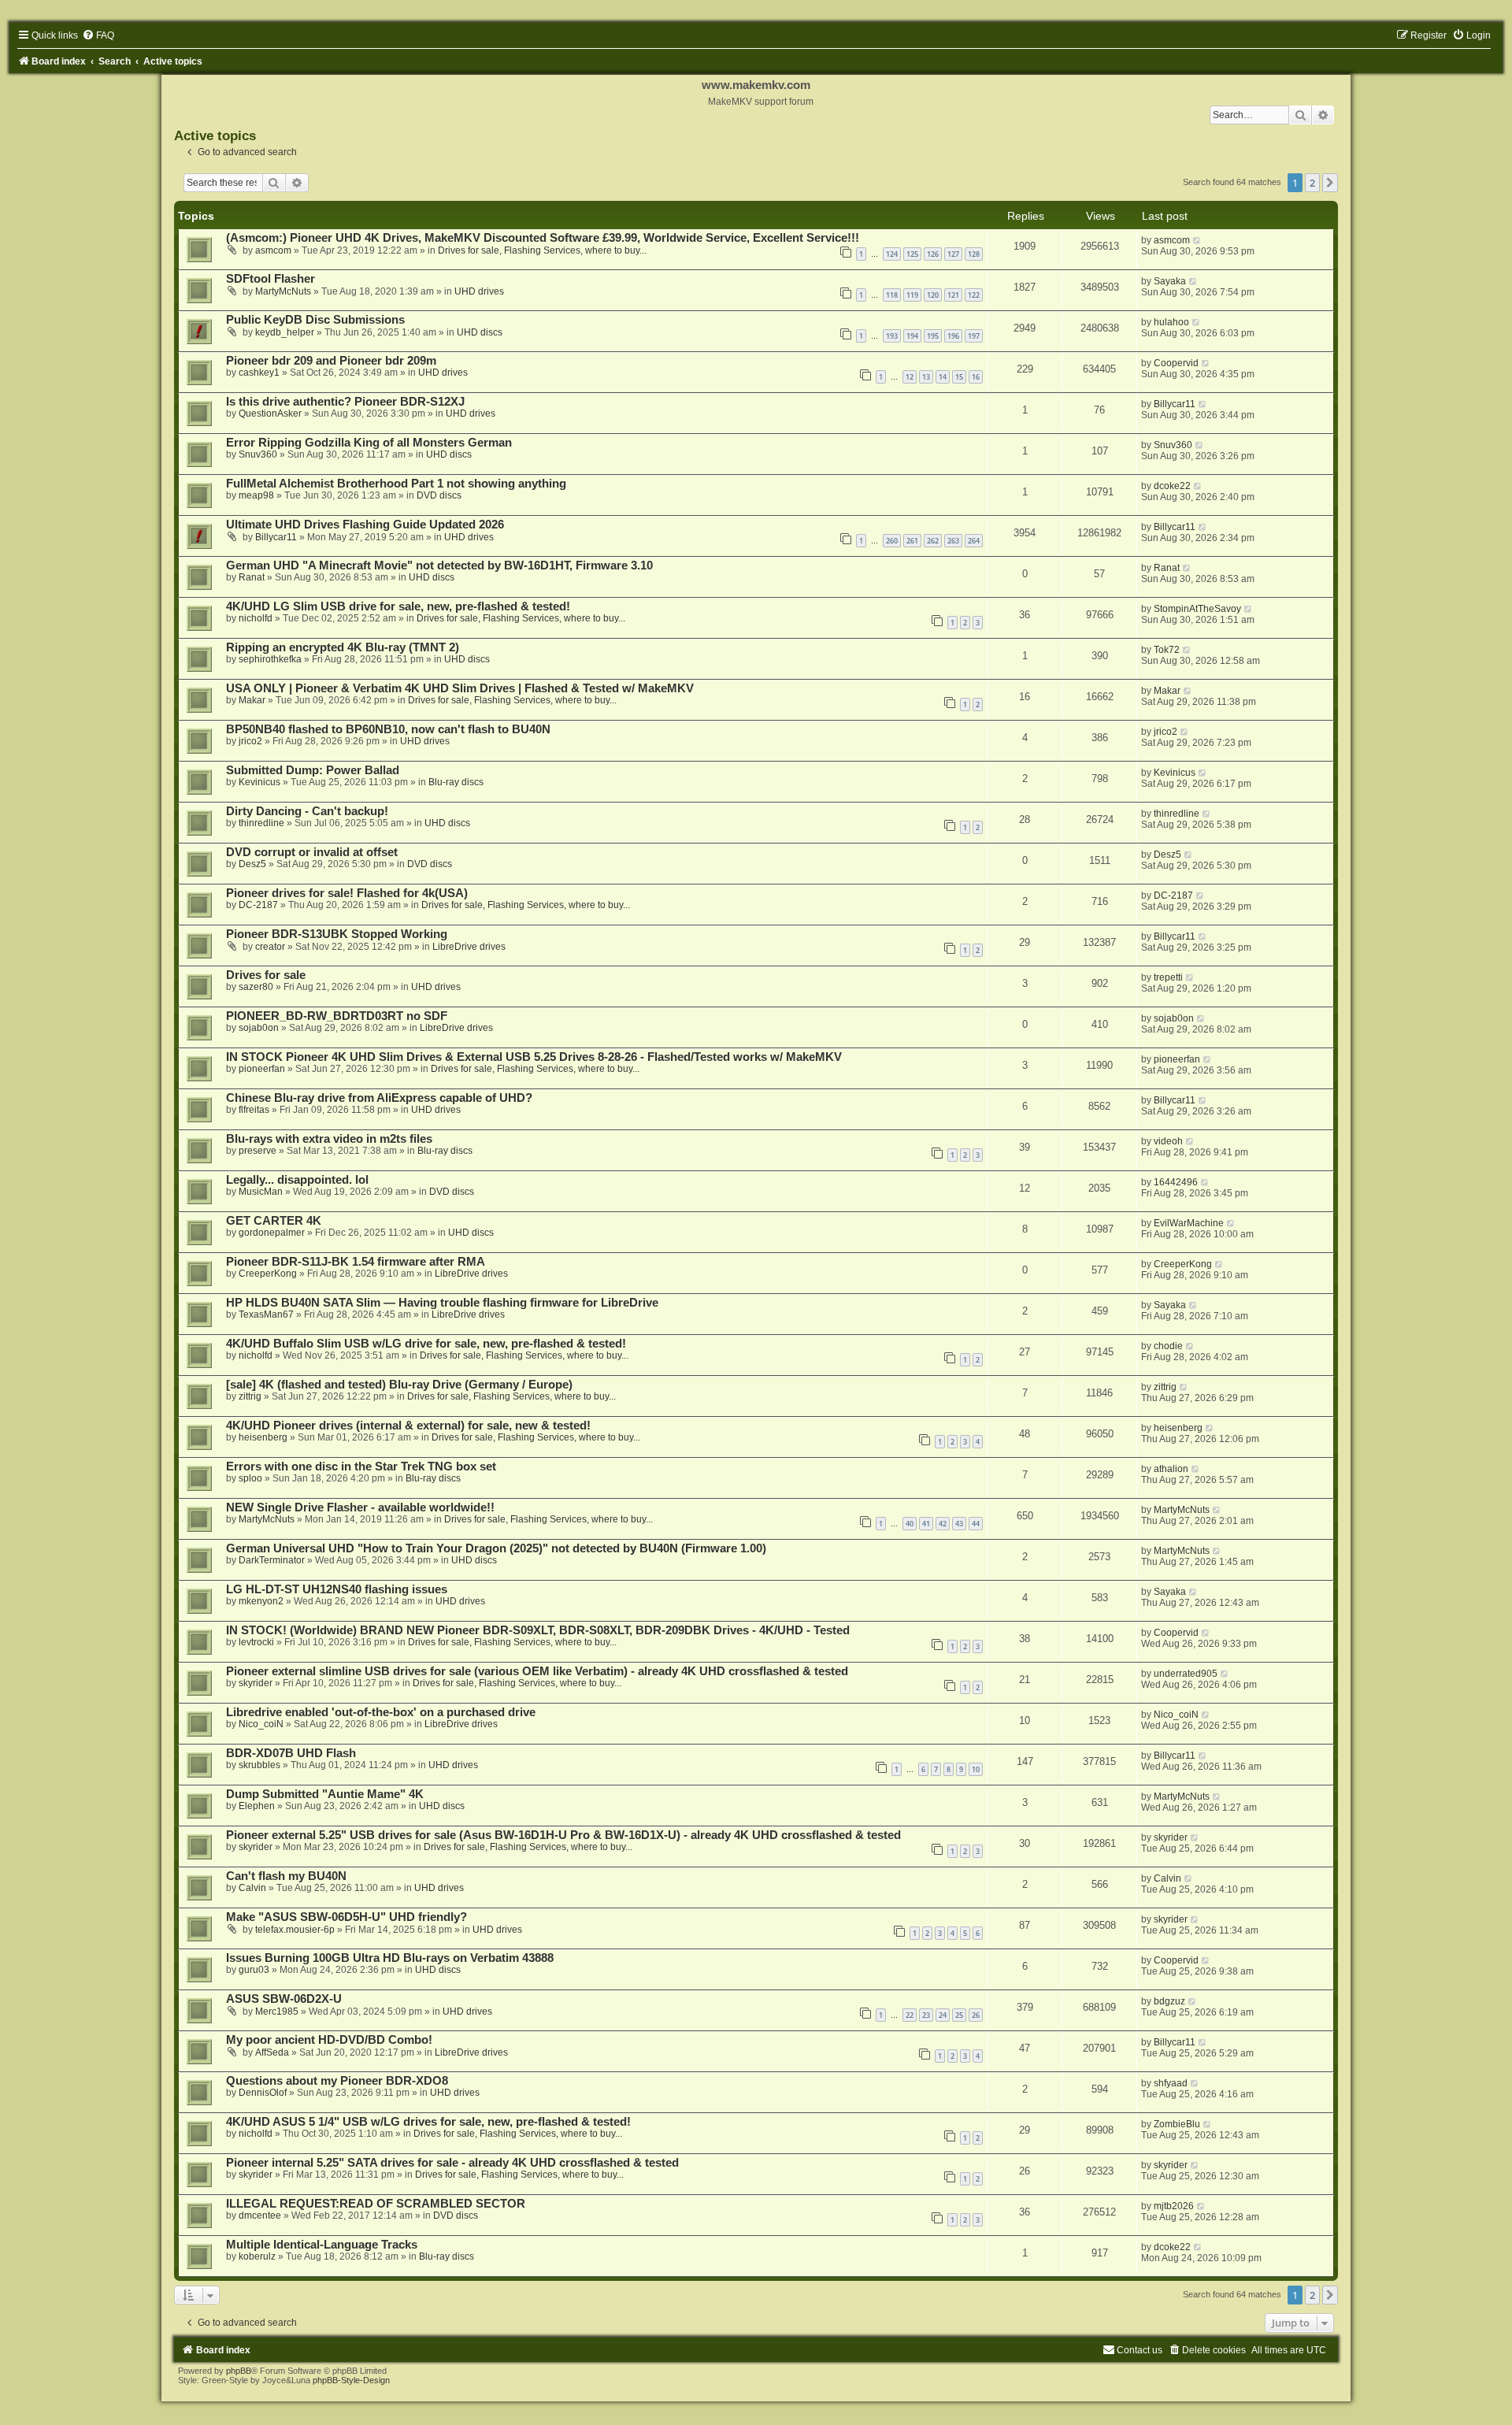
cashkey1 (259, 373)
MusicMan (261, 1192)
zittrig (250, 1396)
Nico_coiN (261, 1724)
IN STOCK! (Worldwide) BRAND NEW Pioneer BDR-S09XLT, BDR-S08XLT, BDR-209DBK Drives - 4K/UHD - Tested (538, 1630)
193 (892, 336)
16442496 (1176, 1182)
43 (959, 1524)
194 (912, 336)
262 (933, 541)
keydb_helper (285, 332)
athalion (1171, 1469)
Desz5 (252, 864)
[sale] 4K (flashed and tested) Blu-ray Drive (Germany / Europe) (399, 1385)
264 (974, 541)
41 (926, 1524)
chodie (1168, 1346)
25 (959, 2015)
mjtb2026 (1174, 2206)
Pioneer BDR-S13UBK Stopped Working (337, 934)
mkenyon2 (261, 1601)
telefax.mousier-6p (295, 1930)
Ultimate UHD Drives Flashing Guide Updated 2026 (365, 525)
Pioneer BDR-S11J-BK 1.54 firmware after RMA (356, 1262)
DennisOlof (263, 2093)
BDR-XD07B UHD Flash (291, 1753)
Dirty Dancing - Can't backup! (307, 811)
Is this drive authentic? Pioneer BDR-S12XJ (345, 402)
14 (943, 377)
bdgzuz (1169, 2001)
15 (959, 377)
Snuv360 (258, 454)
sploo (250, 1478)
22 (910, 2015)
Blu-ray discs (456, 782)
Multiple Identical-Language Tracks (322, 2245)
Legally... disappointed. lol (297, 1180)
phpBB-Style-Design (351, 2380)
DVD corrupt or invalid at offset (312, 852)
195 (933, 336)
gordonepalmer (272, 1233)
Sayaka (1170, 281)
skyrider (256, 1683)
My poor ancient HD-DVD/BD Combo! (329, 2040)
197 (974, 336)
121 (953, 295)
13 (926, 377)
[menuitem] (98, 35)
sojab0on (259, 1028)
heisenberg (263, 1437)
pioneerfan (262, 1069)
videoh (1168, 1141)
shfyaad (1171, 2083)
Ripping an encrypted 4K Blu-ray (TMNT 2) (343, 647)
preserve (258, 1151)
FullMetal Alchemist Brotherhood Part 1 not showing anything (396, 484)
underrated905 (1186, 1674)
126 (933, 254)
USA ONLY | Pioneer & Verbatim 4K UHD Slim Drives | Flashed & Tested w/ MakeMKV (460, 688)
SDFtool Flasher (271, 279)
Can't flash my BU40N (286, 1876)
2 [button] (1312, 183)
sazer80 (256, 987)
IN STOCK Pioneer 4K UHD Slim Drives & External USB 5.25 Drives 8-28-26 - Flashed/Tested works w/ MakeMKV (534, 1057)
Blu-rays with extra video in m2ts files (329, 1139)
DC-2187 (258, 905)
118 (892, 295)
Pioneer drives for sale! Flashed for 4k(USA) (347, 893)
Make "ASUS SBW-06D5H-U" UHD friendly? (346, 1917)
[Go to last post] (1197, 240)
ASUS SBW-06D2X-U (284, 1999)
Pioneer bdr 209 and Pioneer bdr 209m (331, 361)
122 (974, 295)
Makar (252, 700)
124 (892, 254)
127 (953, 254)
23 (926, 2015)
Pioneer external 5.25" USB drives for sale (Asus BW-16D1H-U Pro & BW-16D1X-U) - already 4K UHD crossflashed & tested (563, 1835)
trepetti (1168, 977)
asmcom (273, 250)
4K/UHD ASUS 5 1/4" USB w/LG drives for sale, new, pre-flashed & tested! (428, 2122)
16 (976, 377)
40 (910, 1524)
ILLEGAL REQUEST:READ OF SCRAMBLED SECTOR (376, 2204)
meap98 (256, 495)
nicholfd (256, 618)
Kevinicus (259, 782)
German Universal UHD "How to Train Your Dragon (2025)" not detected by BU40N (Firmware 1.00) (496, 1548)
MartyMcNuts (283, 291)
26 (976, 2015)
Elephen (257, 1806)
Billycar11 (1175, 404)
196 (953, 336)
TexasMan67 (266, 1314)
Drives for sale (266, 975)
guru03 (254, 1970)
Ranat (252, 577)
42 (943, 1524)
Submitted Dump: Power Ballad (313, 770)
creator (270, 947)
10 (976, 1769)
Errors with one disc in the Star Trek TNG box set (361, 1466)
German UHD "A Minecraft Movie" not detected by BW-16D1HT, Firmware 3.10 (439, 565)
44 (976, 1524)
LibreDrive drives (469, 947)
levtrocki (256, 1642)
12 (910, 377)
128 (974, 254)
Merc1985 (277, 2012)
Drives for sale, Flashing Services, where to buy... (542, 250)
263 (953, 541)
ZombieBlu (1177, 2124)
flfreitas (254, 1110)
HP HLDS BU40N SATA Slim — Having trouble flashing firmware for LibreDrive (442, 1303)
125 (912, 254)
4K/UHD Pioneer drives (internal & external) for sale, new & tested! (408, 1426)
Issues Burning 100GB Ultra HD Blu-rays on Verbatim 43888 (390, 1958)
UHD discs (480, 332)
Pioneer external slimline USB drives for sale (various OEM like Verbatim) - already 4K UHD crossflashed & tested (537, 1671)
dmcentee (260, 2216)
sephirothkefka (270, 659)
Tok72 (1167, 650)
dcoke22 (1172, 486)
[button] (1330, 183)
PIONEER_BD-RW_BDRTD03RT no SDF (337, 1016)
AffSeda (272, 2052)
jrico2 (250, 741)
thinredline (261, 823)
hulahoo (1171, 322)
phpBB (239, 2371)
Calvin (252, 1888)
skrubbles (259, 1765)
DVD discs (439, 495)
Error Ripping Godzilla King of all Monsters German (369, 443)
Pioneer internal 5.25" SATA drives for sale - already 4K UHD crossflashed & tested (452, 2163)
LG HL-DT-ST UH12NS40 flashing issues (337, 1589)
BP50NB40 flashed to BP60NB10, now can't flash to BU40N (388, 729)
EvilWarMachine (1189, 1223)
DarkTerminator (272, 1560)
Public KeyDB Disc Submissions (315, 320)
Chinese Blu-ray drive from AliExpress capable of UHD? (379, 1098)
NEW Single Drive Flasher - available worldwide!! (360, 1507)
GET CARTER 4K (274, 1221)
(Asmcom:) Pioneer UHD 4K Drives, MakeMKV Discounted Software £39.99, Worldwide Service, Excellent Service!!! (543, 238)
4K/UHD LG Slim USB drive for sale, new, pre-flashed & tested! (398, 606)
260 (892, 541)
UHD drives (479, 291)
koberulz (257, 2256)
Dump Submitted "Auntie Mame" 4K (325, 1794)
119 (912, 295)
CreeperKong (268, 1274)
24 (943, 2015)
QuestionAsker (270, 413)
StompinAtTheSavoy (1197, 609)
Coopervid (1176, 363)
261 (912, 541)
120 (933, 295)
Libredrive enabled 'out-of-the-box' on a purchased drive (381, 1712)
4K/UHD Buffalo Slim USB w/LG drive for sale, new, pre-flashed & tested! (426, 1344)
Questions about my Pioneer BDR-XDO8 (337, 2081)
